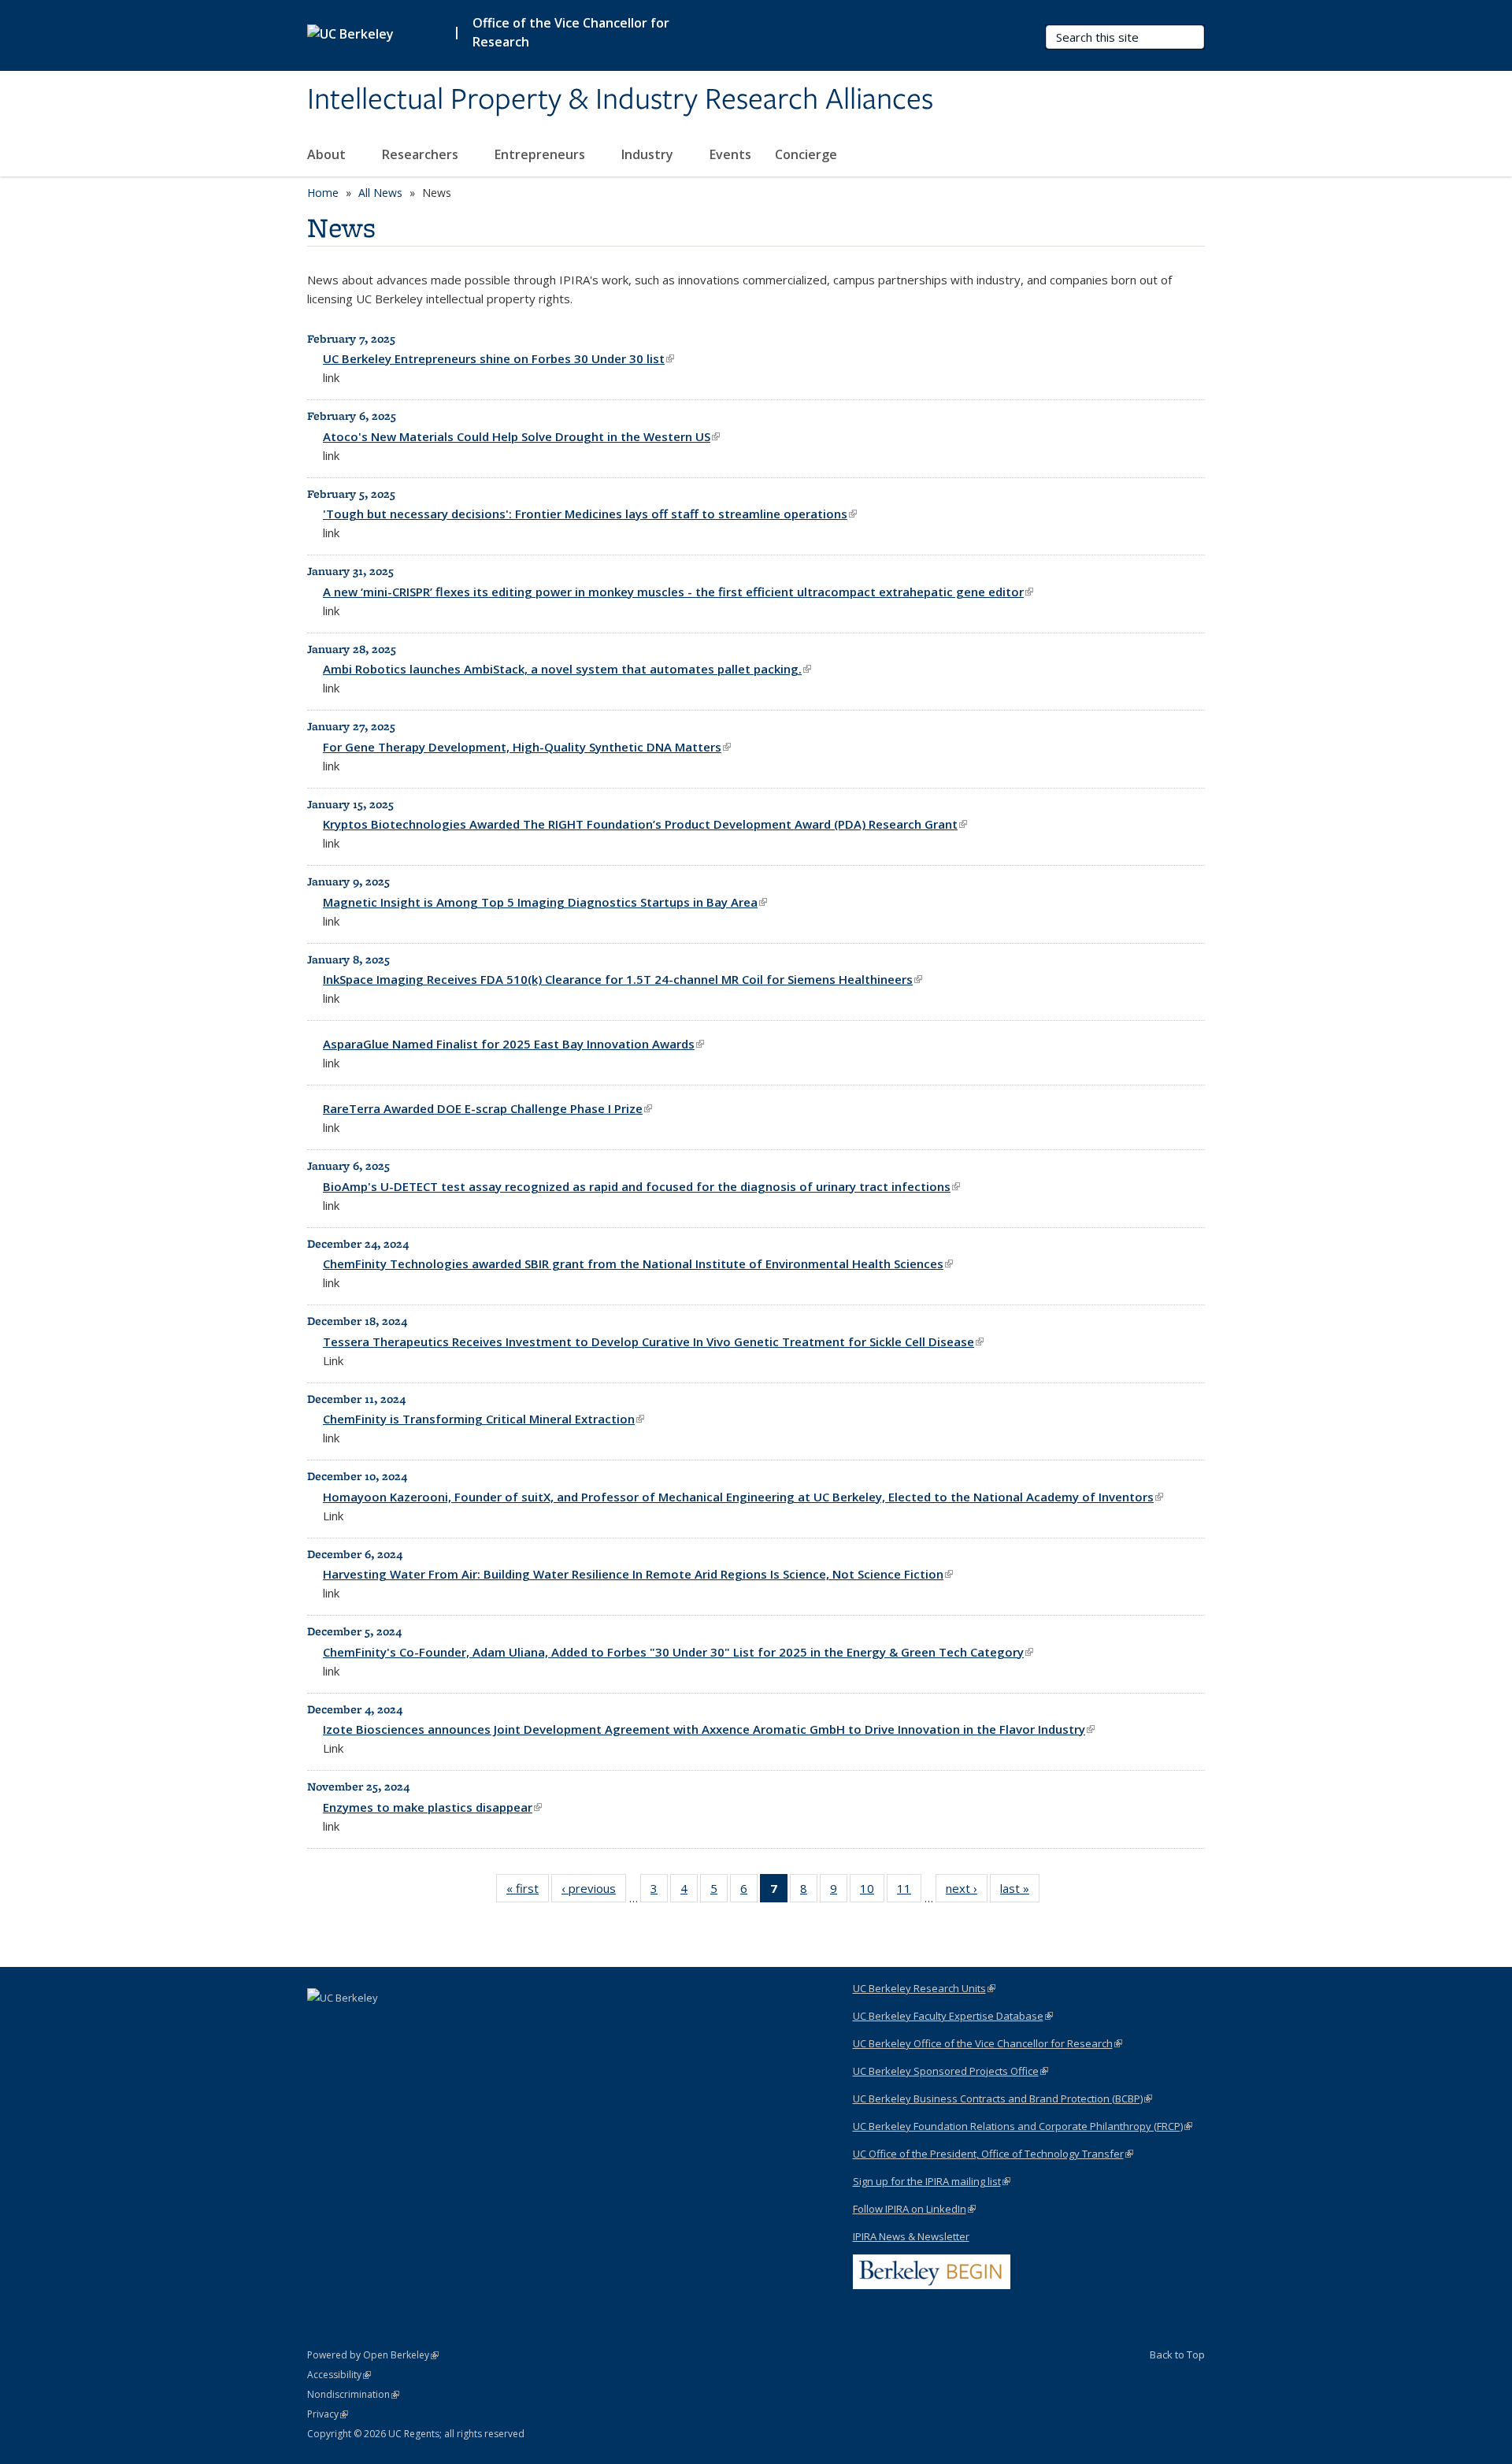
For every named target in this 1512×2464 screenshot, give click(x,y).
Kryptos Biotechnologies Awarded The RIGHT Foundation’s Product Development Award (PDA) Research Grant (645, 824)
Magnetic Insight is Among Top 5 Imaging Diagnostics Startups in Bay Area (545, 902)
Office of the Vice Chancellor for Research (571, 32)
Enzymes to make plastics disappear (432, 1807)
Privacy (328, 2414)
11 (909, 1892)
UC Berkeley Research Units (924, 1988)
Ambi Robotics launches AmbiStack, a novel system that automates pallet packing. (567, 669)
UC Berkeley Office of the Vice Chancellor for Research (988, 2043)
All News (380, 193)
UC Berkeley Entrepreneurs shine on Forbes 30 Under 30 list (498, 358)
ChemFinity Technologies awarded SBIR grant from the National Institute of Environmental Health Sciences (638, 1264)
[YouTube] (352, 2024)
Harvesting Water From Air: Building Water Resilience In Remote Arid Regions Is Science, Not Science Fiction (638, 1574)
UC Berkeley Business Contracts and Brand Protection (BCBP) (1002, 2098)
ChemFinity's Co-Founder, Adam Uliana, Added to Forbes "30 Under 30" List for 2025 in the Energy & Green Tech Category (678, 1652)
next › (967, 1892)
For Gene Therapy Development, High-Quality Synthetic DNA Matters (527, 747)
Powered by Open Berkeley (373, 2355)
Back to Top (1177, 2355)
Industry (649, 154)
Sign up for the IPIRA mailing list (932, 2181)
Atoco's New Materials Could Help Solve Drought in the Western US (521, 436)
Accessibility (339, 2375)
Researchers (422, 154)
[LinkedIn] (321, 2024)
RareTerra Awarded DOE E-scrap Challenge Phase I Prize (487, 1108)
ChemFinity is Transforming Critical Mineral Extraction (484, 1419)
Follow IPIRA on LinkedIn (914, 2209)
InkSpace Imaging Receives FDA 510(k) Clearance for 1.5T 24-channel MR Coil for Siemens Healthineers (623, 979)
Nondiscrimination (353, 2394)
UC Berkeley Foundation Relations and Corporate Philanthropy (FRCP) (1023, 2126)
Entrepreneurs (541, 154)
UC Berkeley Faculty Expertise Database (953, 2016)
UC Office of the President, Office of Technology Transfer (993, 2154)
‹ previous (594, 1892)
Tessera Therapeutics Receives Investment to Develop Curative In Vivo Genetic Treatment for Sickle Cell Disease (653, 1341)
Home (323, 193)
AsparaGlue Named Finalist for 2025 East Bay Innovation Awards (513, 1044)
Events (730, 154)
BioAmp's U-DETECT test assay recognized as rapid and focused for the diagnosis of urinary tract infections (641, 1186)
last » (1020, 1892)
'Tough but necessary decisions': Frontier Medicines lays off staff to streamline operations (590, 514)
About (328, 154)
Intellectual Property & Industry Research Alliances (620, 100)
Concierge (806, 154)
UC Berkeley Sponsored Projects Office (951, 2071)
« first (528, 1892)
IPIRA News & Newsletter (911, 2236)
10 (872, 1892)
